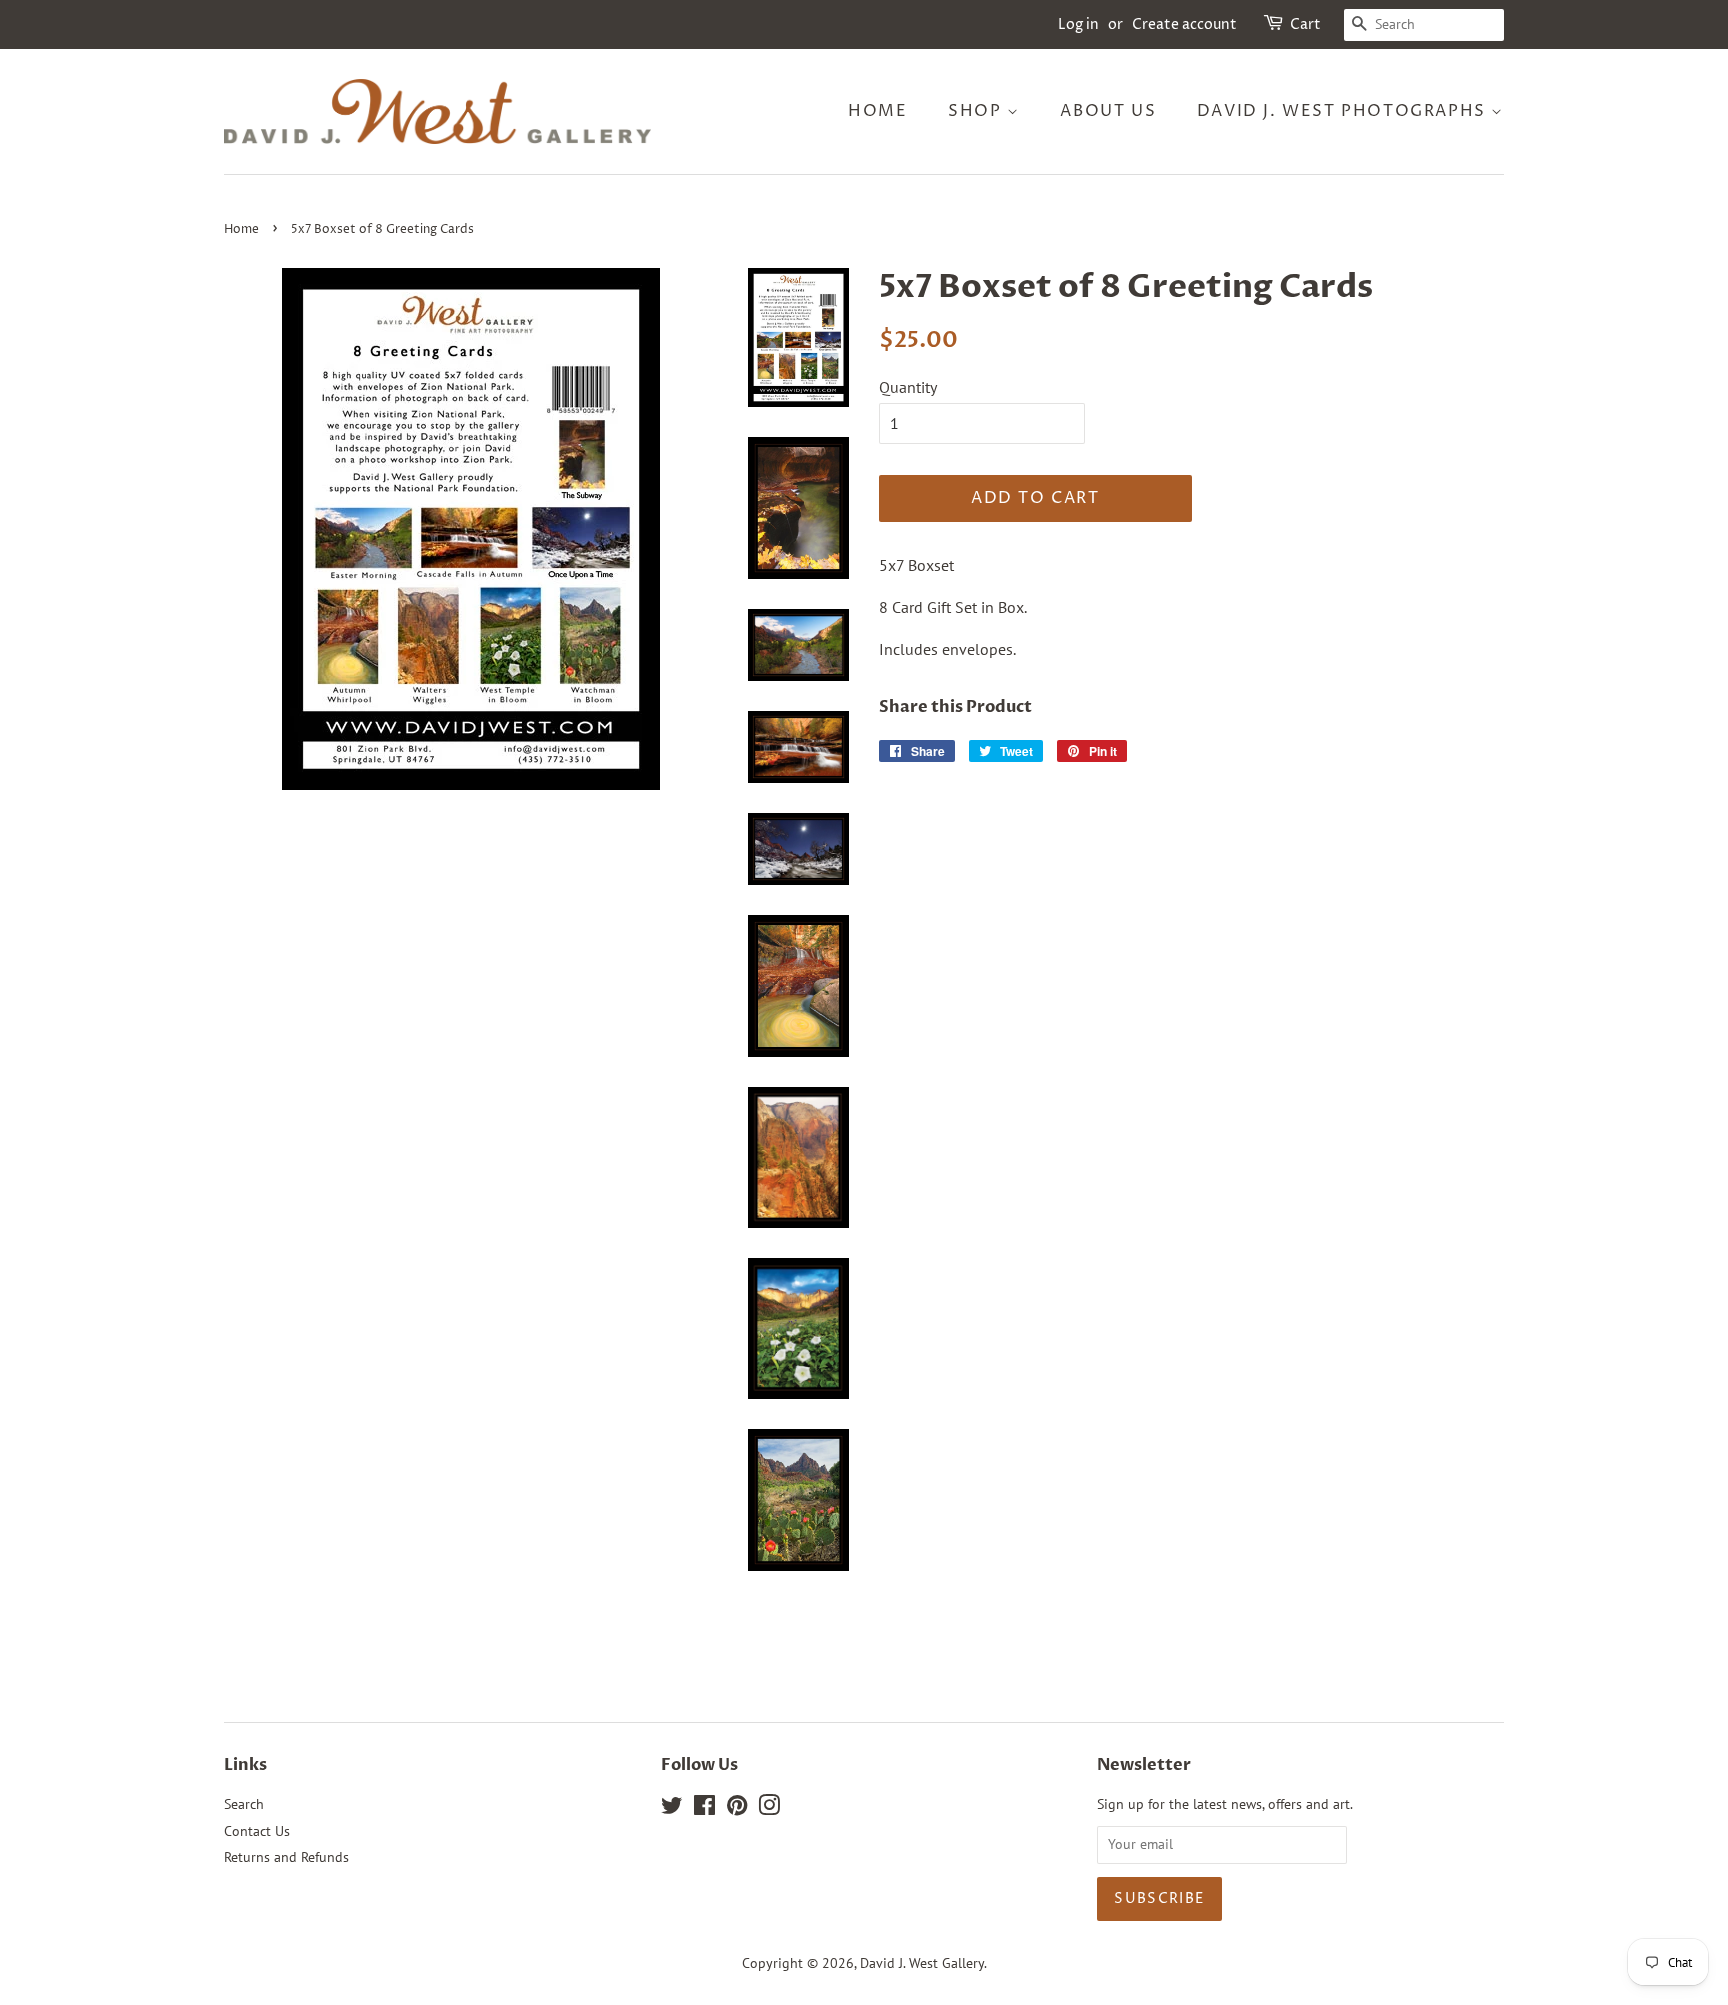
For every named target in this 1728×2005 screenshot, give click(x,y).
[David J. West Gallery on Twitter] (672, 1809)
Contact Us (257, 1831)
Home (877, 111)
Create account (1184, 24)
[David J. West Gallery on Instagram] (769, 1809)
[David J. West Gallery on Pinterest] (737, 1809)
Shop (977, 111)
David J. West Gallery (922, 1963)
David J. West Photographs (1344, 111)
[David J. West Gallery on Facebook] (704, 1809)
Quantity (908, 387)
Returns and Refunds (286, 1857)
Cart (1305, 24)
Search (244, 1804)
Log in (1078, 24)
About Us (1108, 111)
